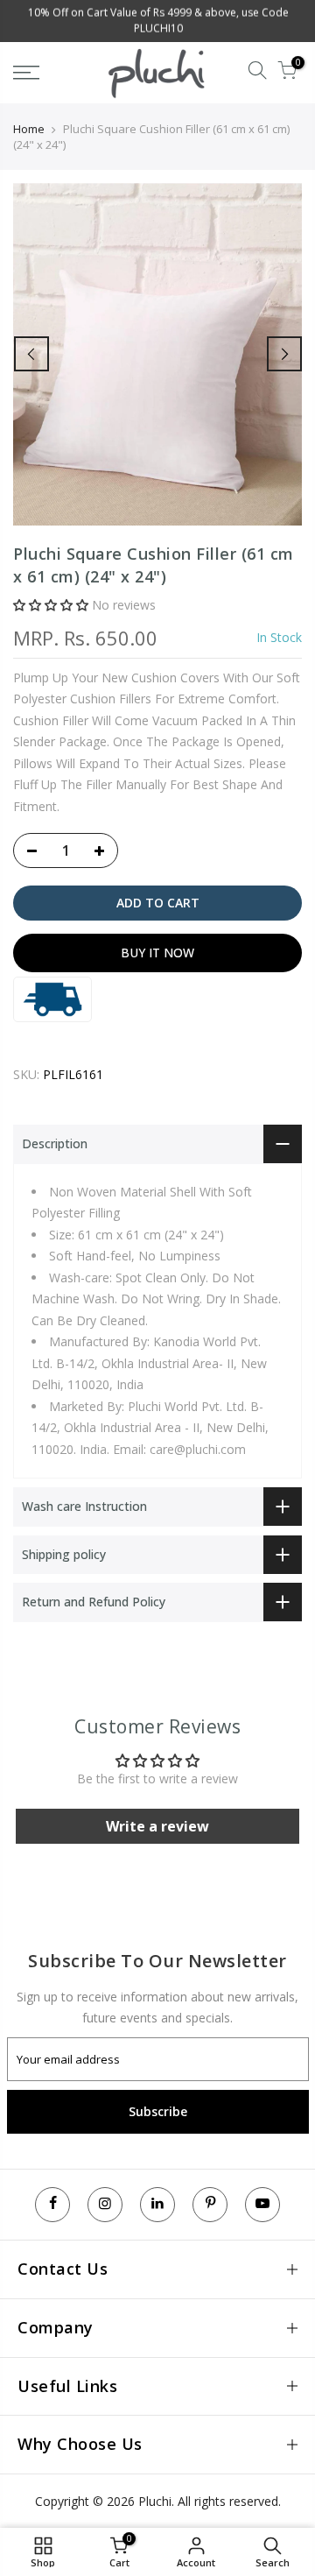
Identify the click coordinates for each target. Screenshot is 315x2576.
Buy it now (157, 953)
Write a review (157, 1826)
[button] (51, 605)
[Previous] (31, 354)
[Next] (284, 354)
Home (29, 129)
